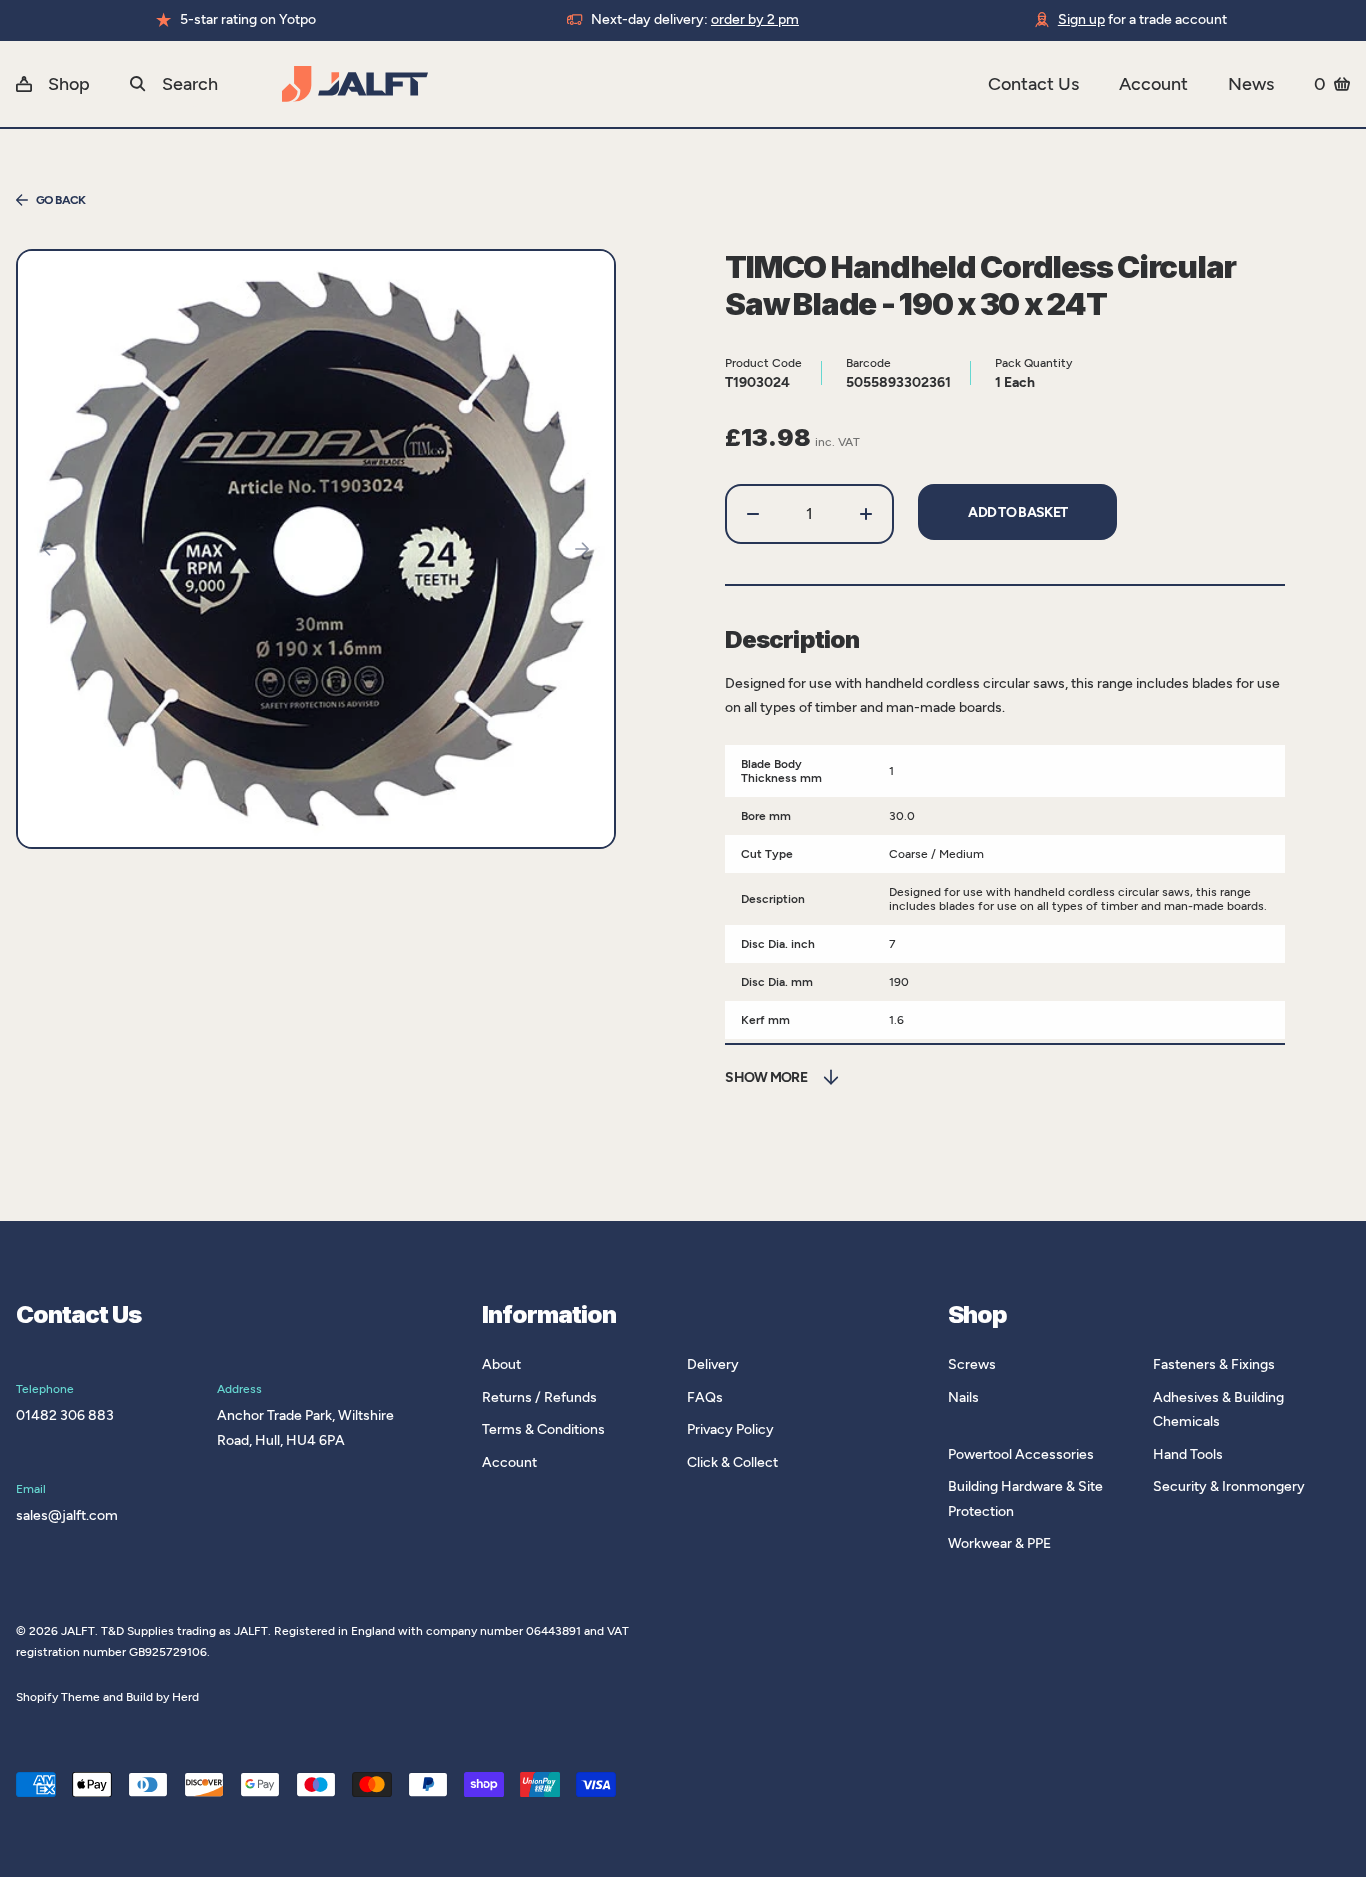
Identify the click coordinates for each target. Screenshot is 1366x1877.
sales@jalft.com (67, 1515)
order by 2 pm (755, 19)
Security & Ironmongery (1229, 1486)
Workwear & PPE (999, 1543)
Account (1153, 84)
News (1251, 84)
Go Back (61, 200)
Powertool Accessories (1021, 1454)
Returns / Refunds (539, 1397)
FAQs (705, 1397)
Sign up (1081, 19)
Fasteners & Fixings (1214, 1364)
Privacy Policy (730, 1429)
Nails (963, 1397)
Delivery (713, 1364)
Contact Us (1033, 84)
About (501, 1364)
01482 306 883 (65, 1415)
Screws (972, 1364)
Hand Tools (1188, 1454)
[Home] (635, 84)
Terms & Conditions (543, 1429)
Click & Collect (732, 1462)
